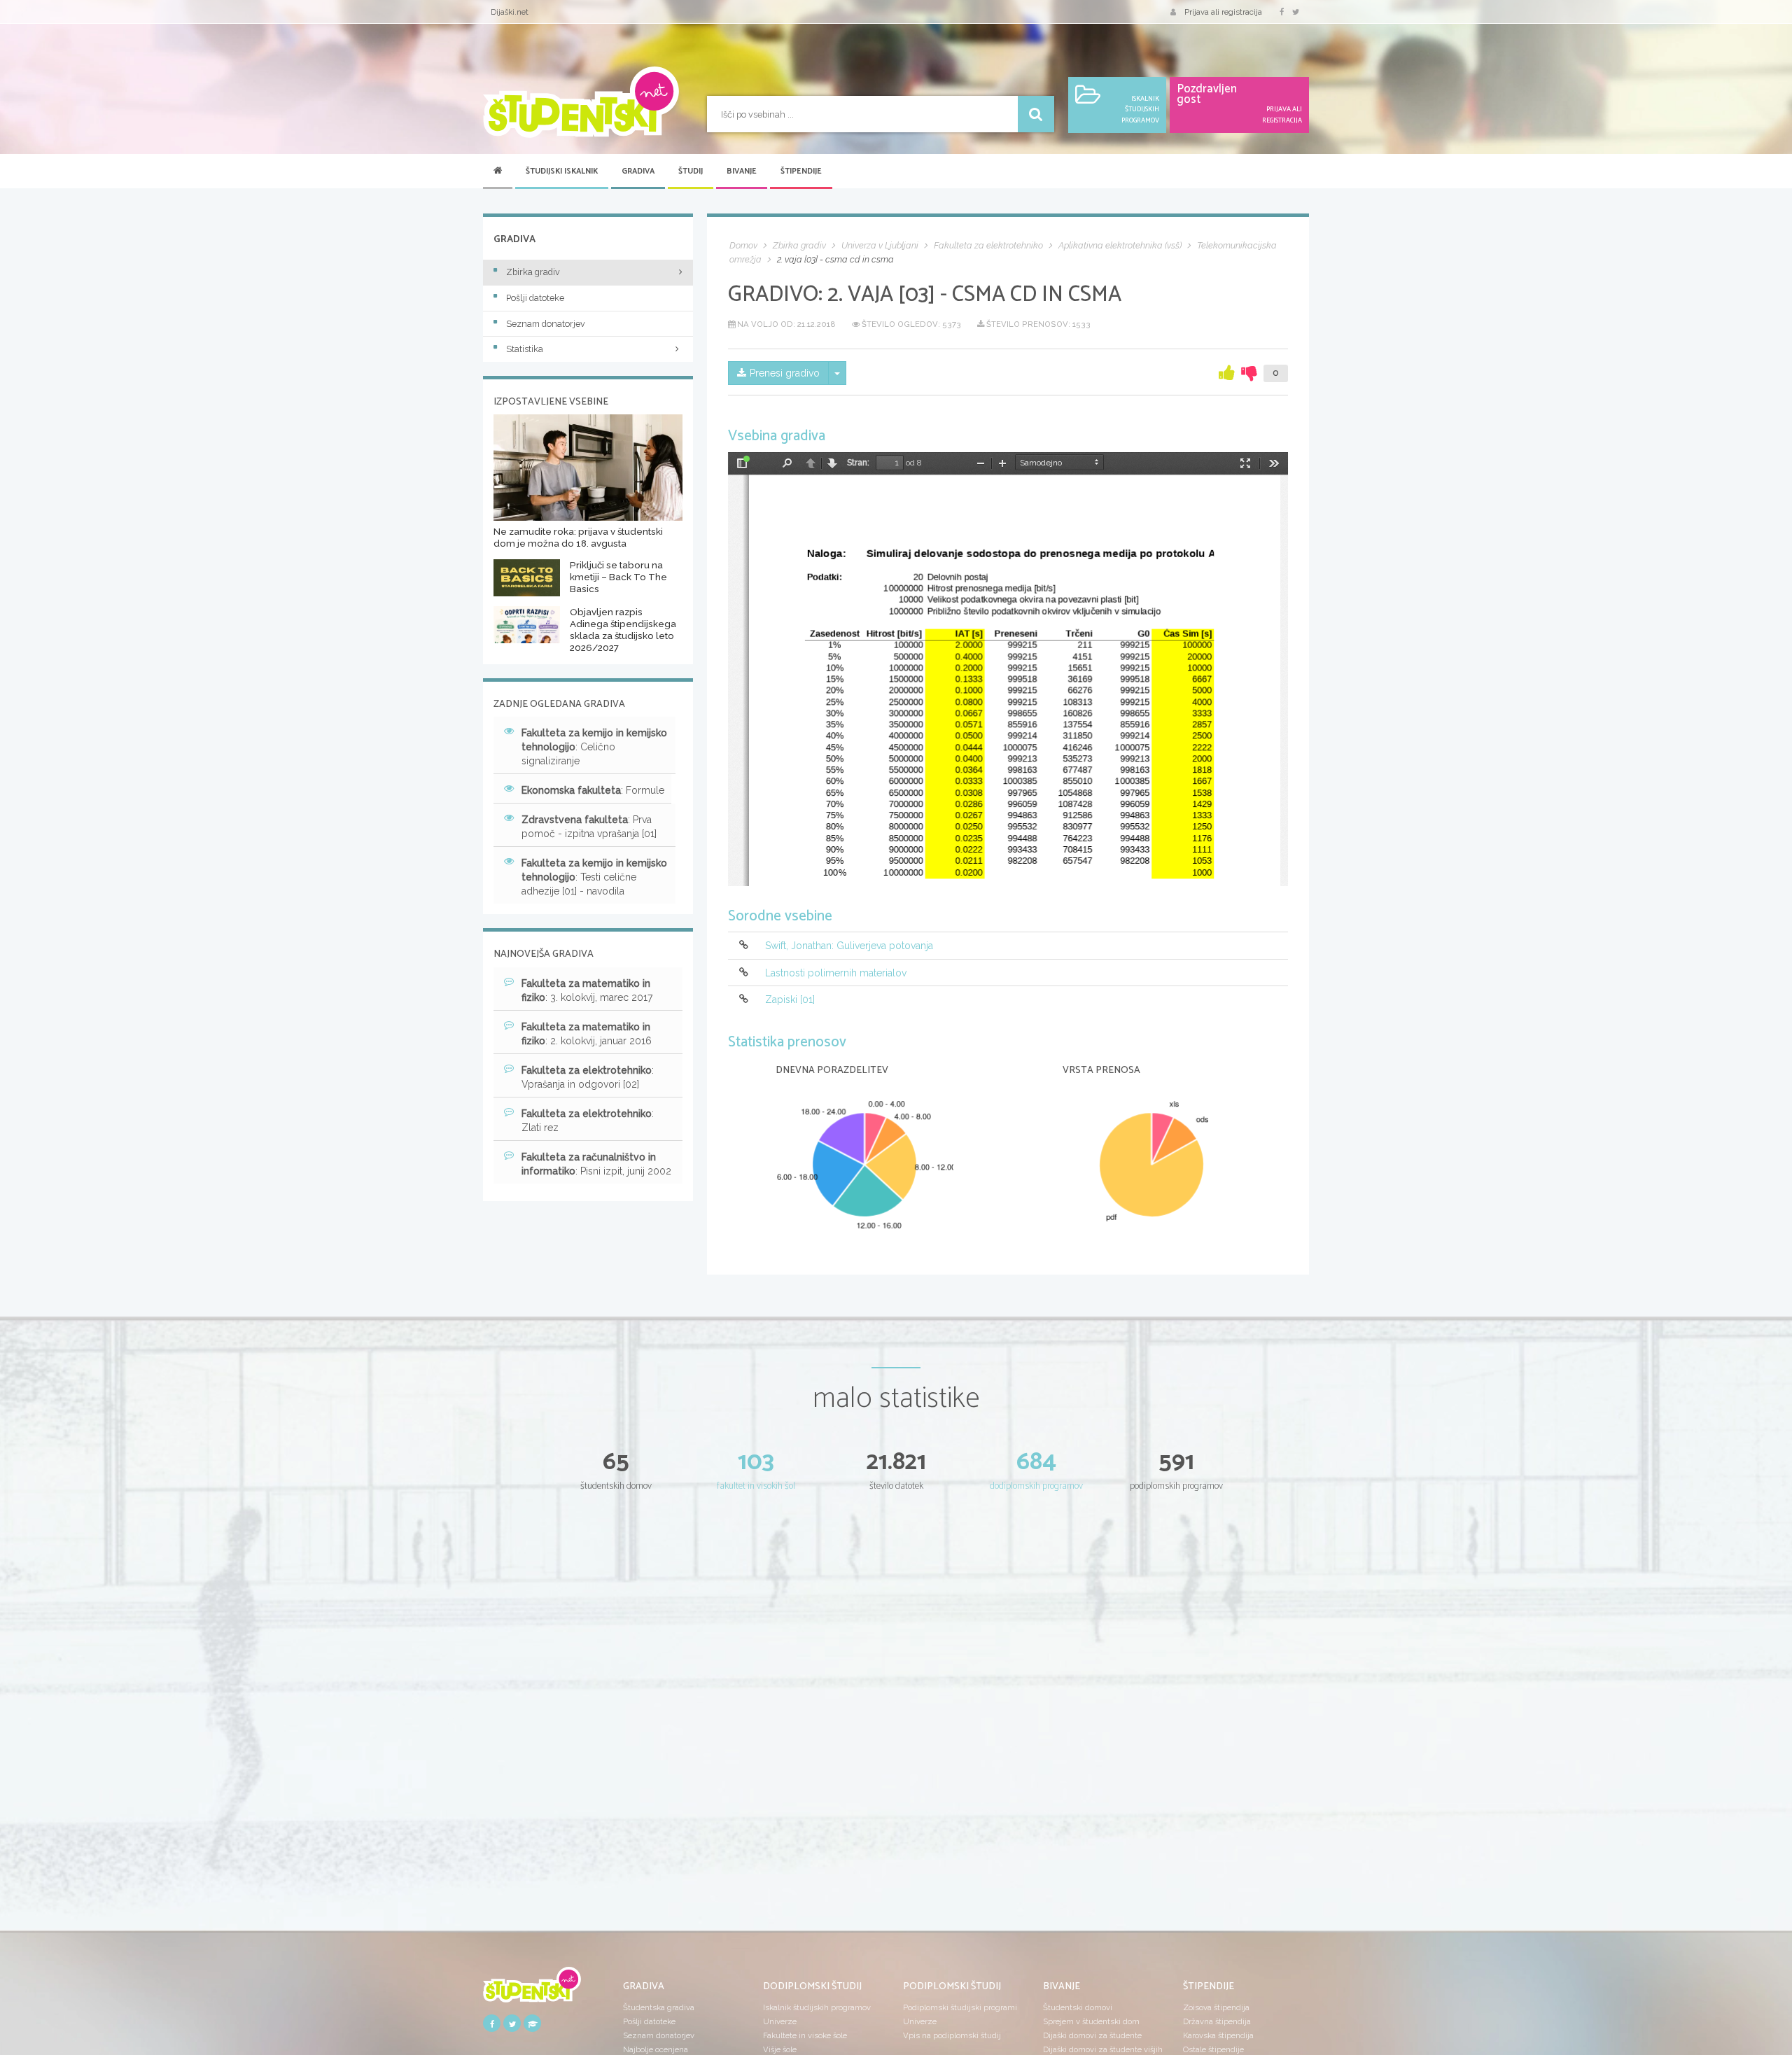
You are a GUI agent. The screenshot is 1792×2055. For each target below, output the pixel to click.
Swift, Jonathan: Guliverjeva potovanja (849, 946)
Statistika (525, 349)
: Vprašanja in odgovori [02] (588, 1077)
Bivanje (742, 171)
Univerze (780, 2021)
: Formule (593, 790)
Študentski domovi (1078, 2007)
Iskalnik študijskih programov (817, 2007)
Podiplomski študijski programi (960, 2007)
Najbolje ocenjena (656, 2049)
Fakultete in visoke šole (805, 2035)
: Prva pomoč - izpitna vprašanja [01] (589, 827)
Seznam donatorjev (546, 324)
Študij (691, 171)
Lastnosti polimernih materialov (836, 973)
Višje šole (780, 2049)
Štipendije (801, 171)
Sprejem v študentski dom (1091, 2021)
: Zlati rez (588, 1121)
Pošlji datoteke (535, 298)
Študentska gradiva (659, 2007)
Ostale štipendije (1213, 2049)
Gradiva (638, 171)
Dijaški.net (510, 12)
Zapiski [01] (790, 1000)
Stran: (858, 463)
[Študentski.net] (581, 102)
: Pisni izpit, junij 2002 (596, 1164)
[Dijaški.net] (532, 1990)
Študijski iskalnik (562, 171)
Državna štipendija (1217, 2021)
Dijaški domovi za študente (1092, 2035)
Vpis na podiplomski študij (952, 2035)
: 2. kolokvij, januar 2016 (587, 1034)
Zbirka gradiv (533, 272)
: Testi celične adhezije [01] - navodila (594, 877)
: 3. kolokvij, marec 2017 (587, 990)
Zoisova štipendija (1216, 2007)
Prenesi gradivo (785, 373)
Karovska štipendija (1218, 2035)
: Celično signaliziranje (594, 747)
